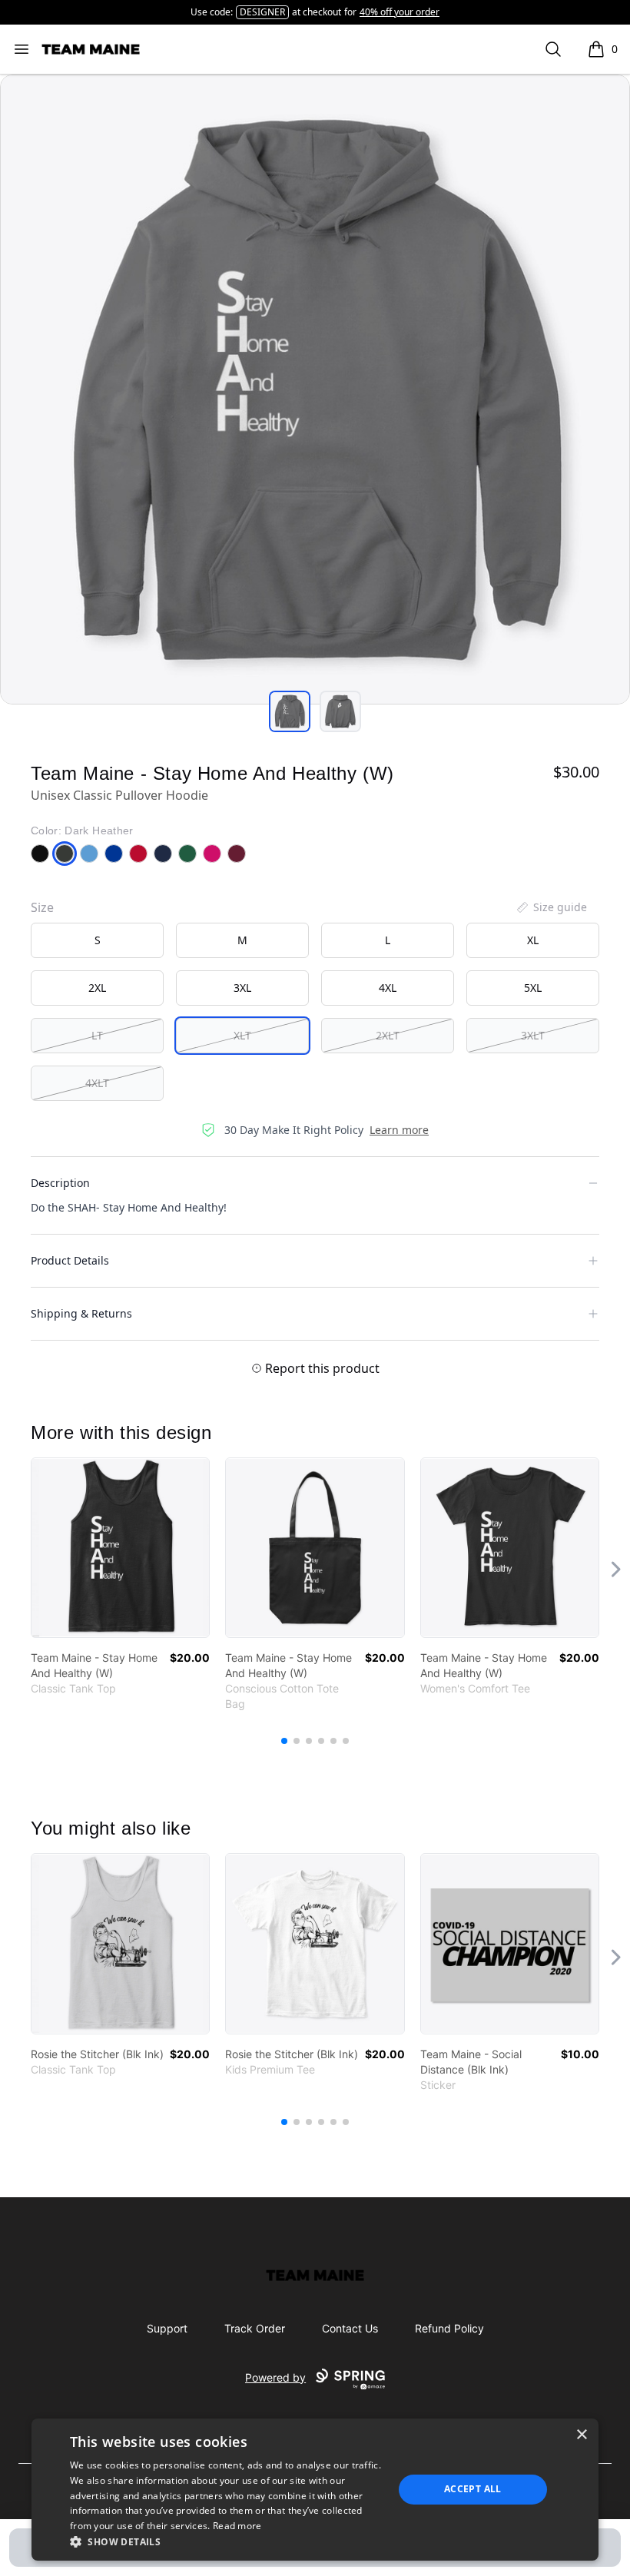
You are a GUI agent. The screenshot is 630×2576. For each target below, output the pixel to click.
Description (60, 1183)
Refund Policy (449, 2328)
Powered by (275, 2377)
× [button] (581, 2435)
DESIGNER (262, 12)
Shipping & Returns (81, 1313)
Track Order (255, 2328)
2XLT (388, 1035)
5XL (533, 988)
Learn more (399, 1130)
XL (533, 940)
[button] (227, 2541)
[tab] (290, 711)
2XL (97, 988)
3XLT (533, 1035)
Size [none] (42, 907)
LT (97, 1035)
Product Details (70, 1260)
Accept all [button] (473, 2489)
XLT (242, 1035)
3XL (242, 988)
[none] (551, 907)
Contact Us (350, 2328)
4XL (388, 988)
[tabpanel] (315, 390)
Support (167, 2328)
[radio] (97, 940)
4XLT (97, 1083)
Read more (237, 2526)
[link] (120, 1548)
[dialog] (315, 2490)
